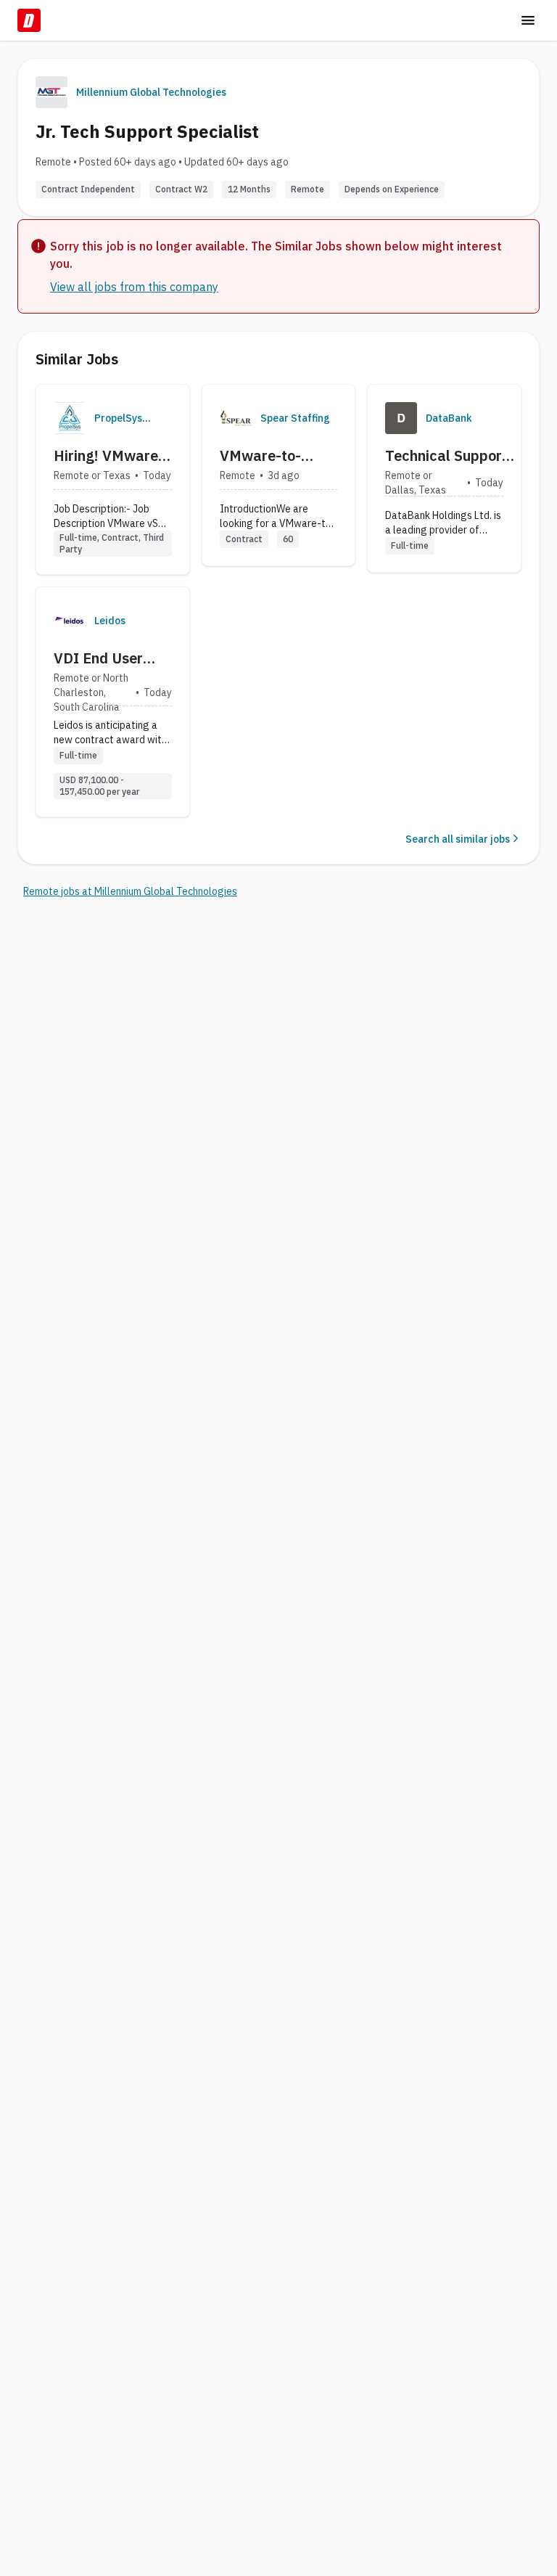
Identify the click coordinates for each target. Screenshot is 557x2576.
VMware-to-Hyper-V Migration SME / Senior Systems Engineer (274, 456)
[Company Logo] (70, 418)
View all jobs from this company (134, 287)
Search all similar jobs (458, 839)
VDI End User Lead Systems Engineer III (100, 658)
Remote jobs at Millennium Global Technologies (130, 891)
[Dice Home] (29, 20)
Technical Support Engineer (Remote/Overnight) (452, 456)
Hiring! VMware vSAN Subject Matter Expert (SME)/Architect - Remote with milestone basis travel (112, 456)
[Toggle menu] (528, 20)
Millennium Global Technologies (151, 92)
